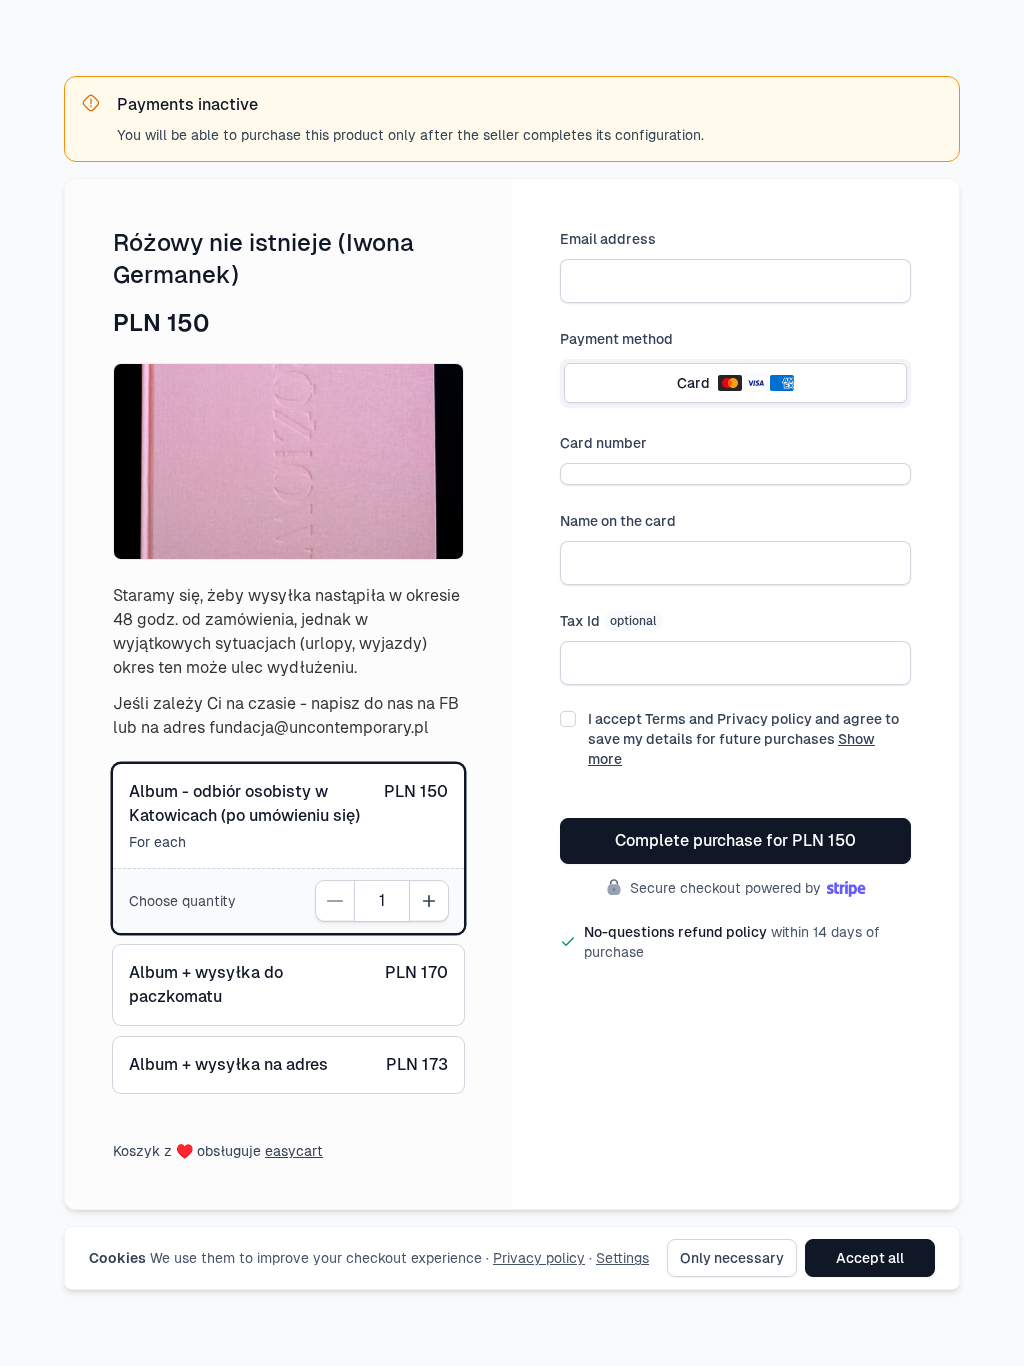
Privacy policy (539, 1258)
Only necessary (732, 1258)
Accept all (870, 1258)
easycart (294, 1151)
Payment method (616, 339)
